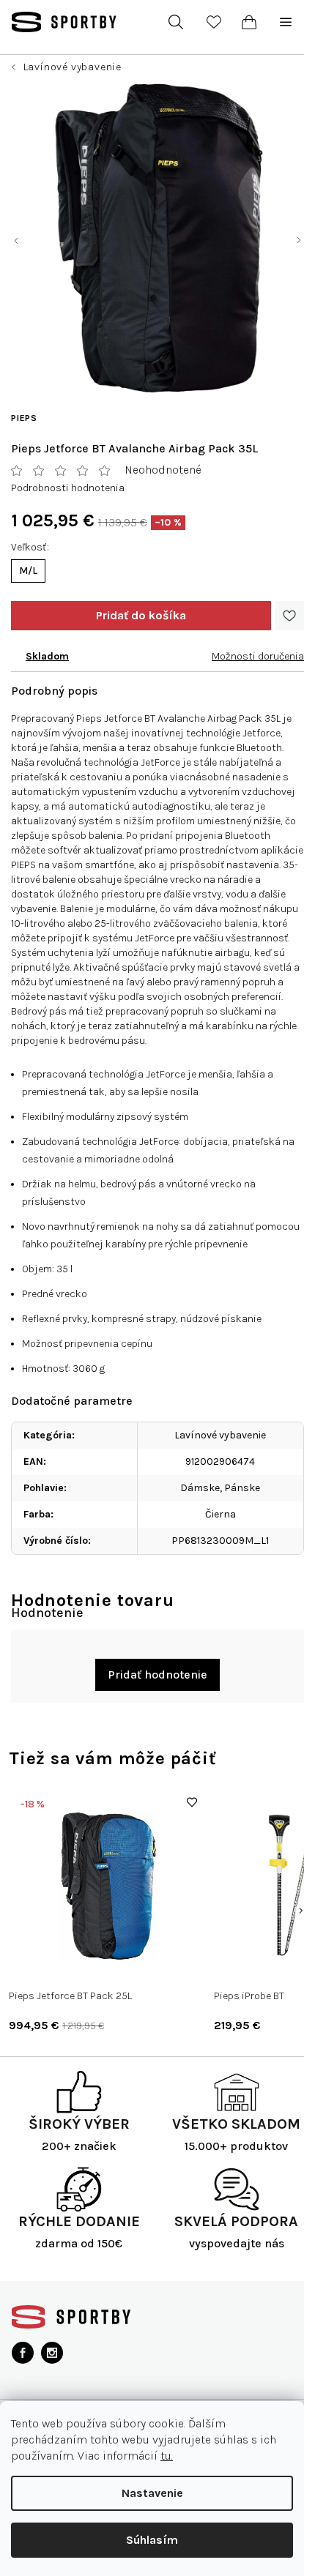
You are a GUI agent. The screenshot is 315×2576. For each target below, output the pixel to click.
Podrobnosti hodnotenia (68, 488)
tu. (167, 2456)
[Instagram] (52, 2353)
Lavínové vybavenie (220, 1435)
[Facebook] (23, 2353)
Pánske (242, 1488)
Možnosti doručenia (258, 656)
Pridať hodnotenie (157, 1675)
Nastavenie (152, 2493)
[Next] (300, 1911)
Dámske (200, 1488)
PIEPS (24, 418)
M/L (28, 571)
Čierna (220, 1514)
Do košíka (141, 616)
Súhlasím (152, 2540)
